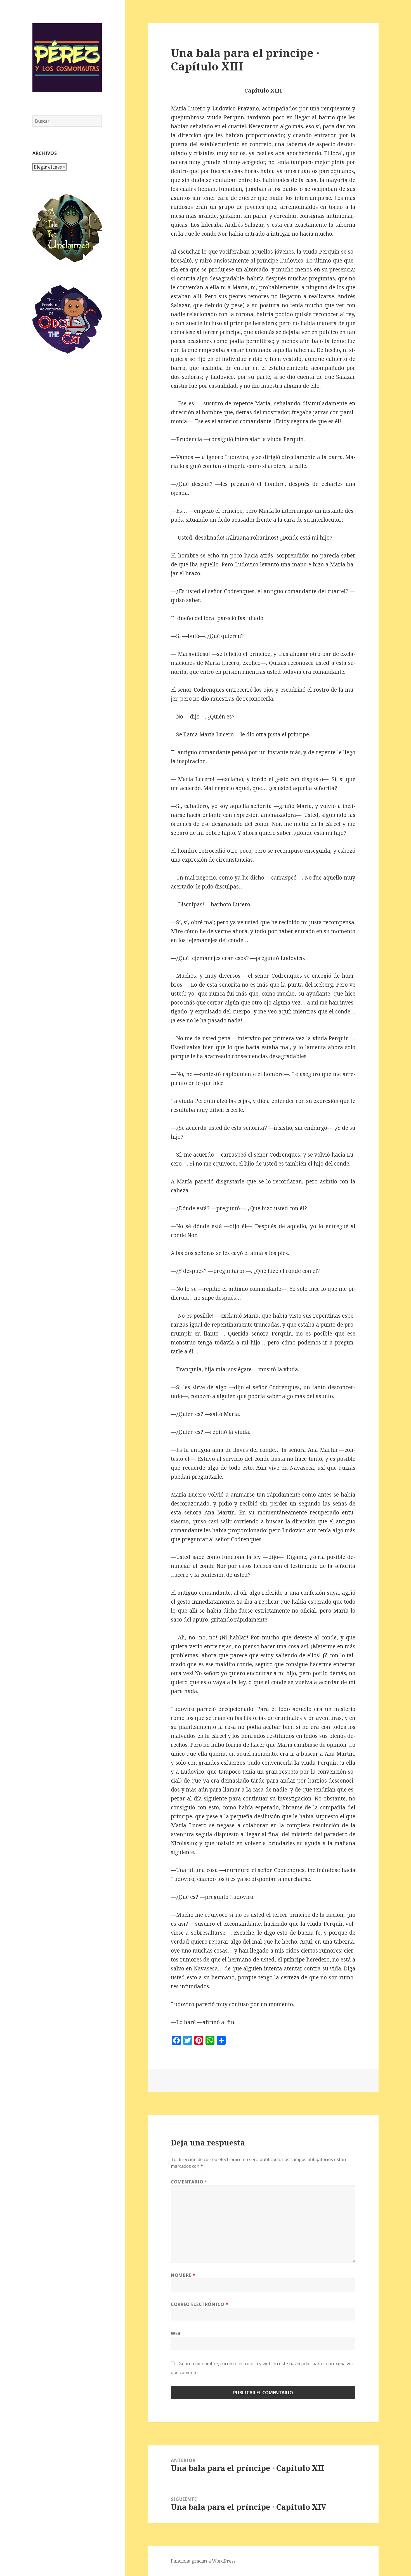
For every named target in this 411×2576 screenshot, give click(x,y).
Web (176, 2333)
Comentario (189, 2182)
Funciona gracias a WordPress (203, 2561)
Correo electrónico (200, 2304)
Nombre (183, 2275)
